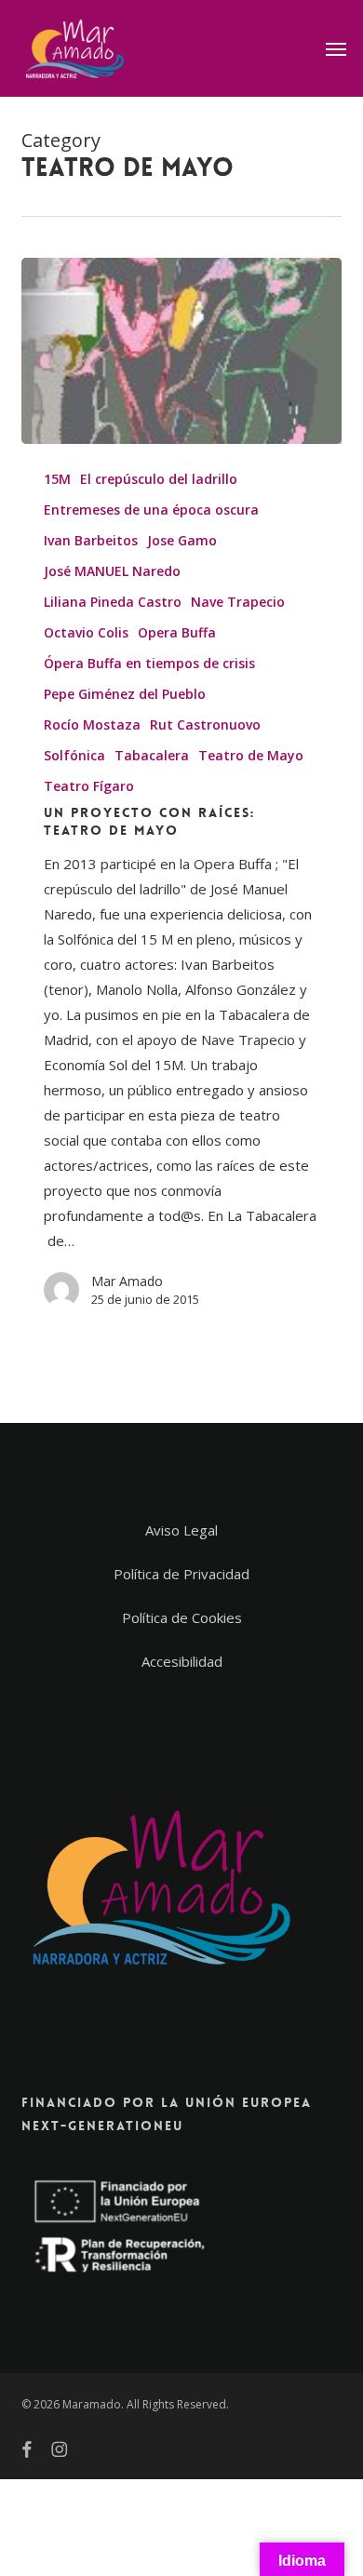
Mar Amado (127, 1281)
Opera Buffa (177, 632)
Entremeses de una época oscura (151, 510)
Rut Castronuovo (205, 724)
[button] (336, 48)
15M (57, 479)
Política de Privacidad (181, 1574)
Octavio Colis (86, 632)
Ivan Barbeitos (91, 540)
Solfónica (74, 755)
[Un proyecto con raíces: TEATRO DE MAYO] (181, 351)
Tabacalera (152, 755)
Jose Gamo (182, 540)
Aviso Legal (181, 1530)
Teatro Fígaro (89, 786)
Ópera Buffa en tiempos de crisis (149, 663)
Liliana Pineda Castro (113, 602)
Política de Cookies (182, 1617)
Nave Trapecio (238, 602)
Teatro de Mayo (251, 755)
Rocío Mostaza (92, 724)
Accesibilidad (182, 1661)
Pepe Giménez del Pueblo (125, 694)
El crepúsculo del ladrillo (159, 479)
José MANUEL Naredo (112, 571)
